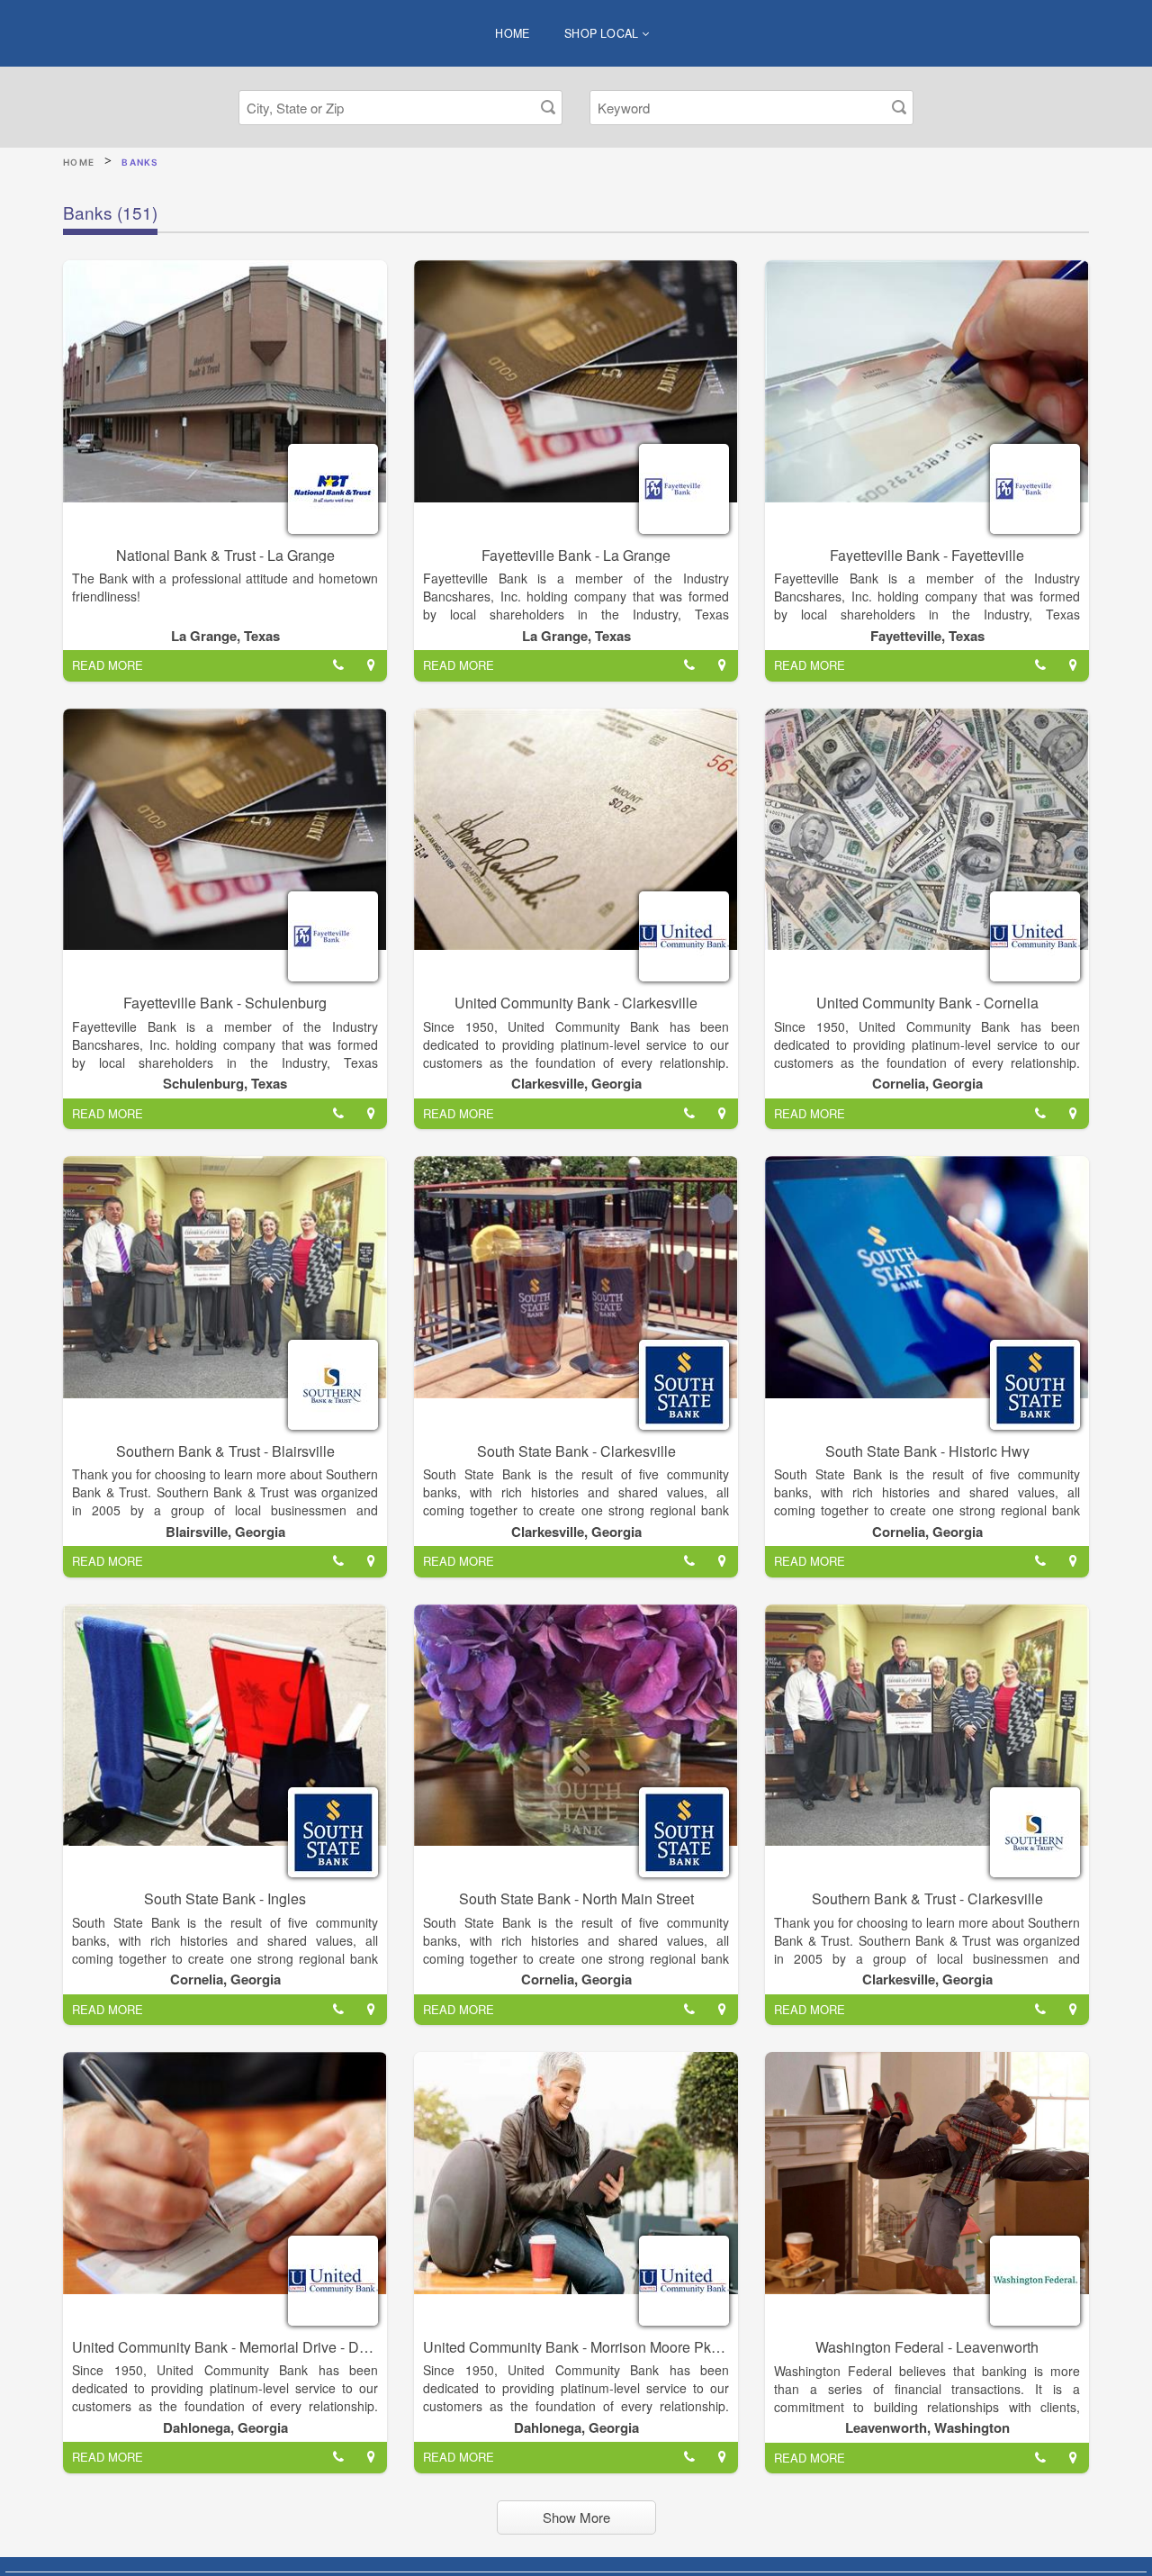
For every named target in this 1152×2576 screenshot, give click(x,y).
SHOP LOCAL (603, 33)
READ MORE (108, 665)
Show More (576, 2517)
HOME (513, 33)
